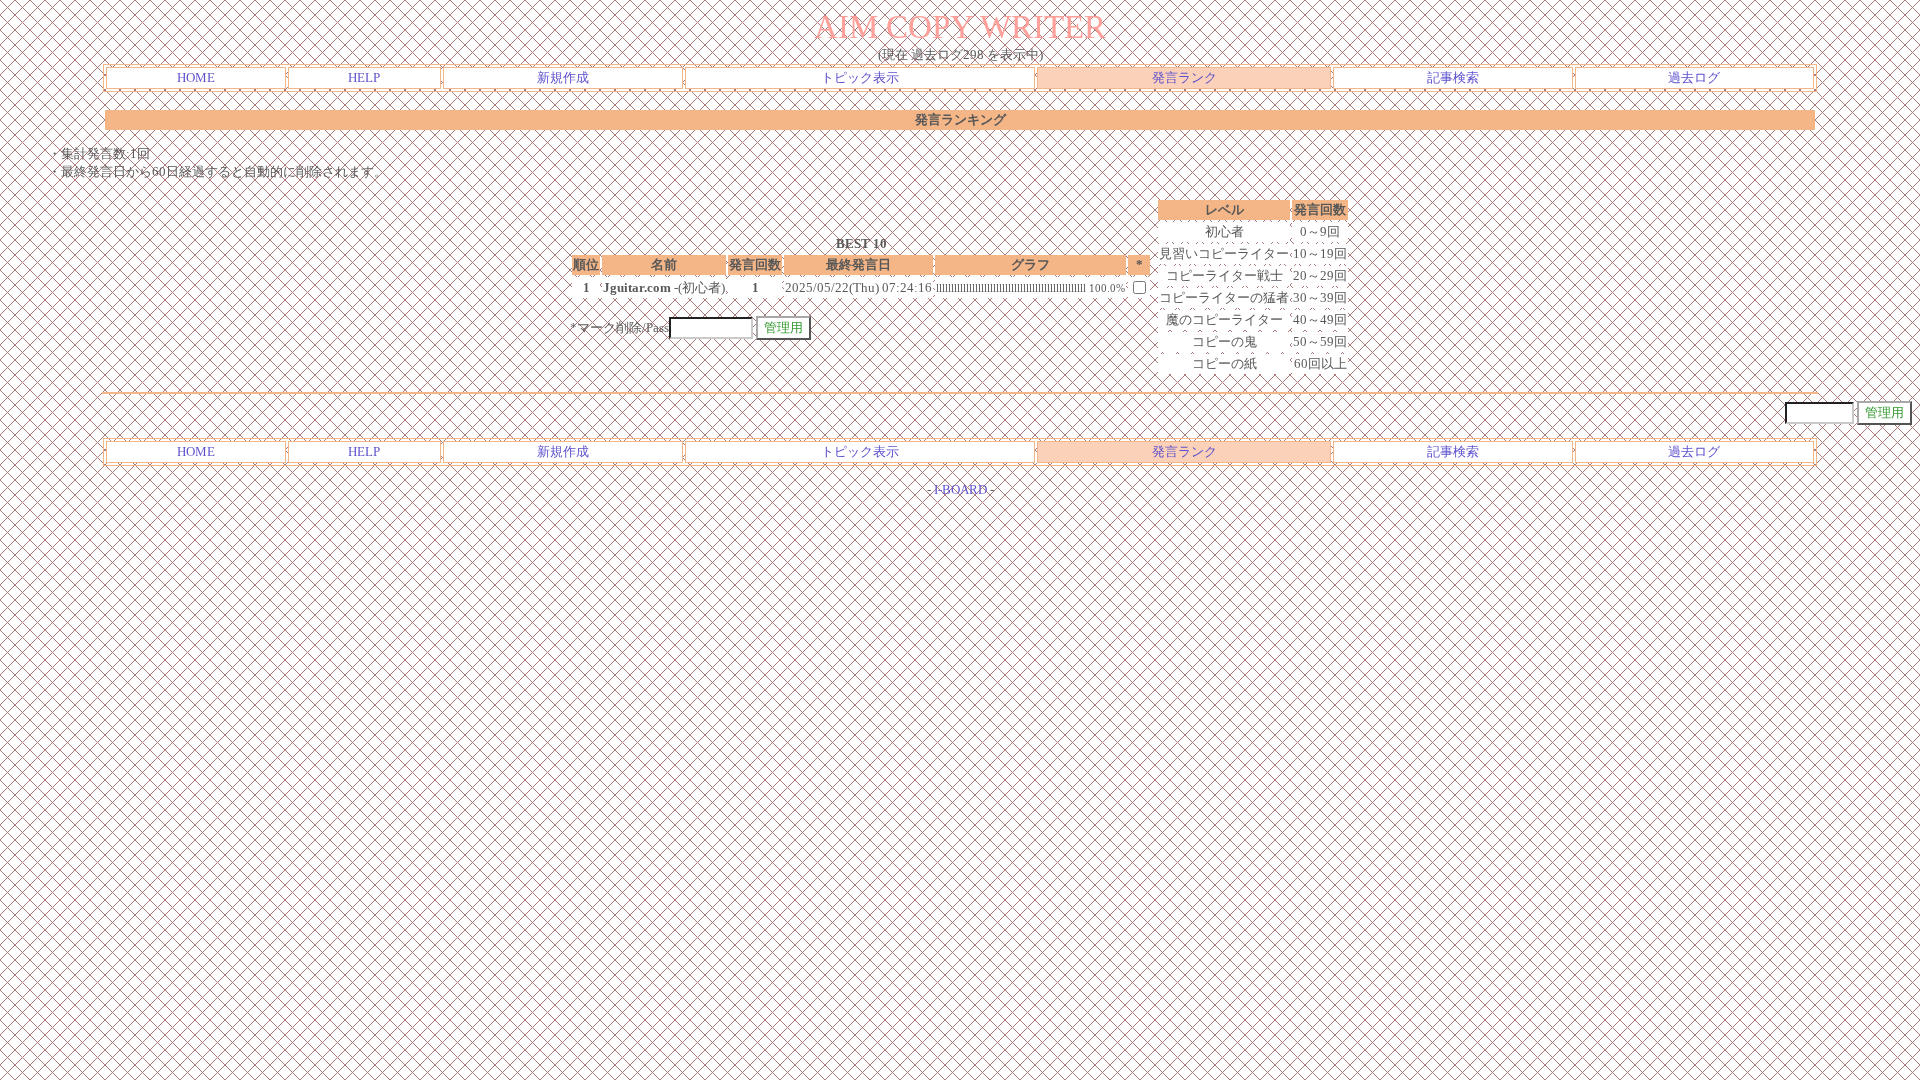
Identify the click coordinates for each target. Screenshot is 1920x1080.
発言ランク (1184, 77)
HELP (364, 77)
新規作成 (563, 77)
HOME (196, 77)
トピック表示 (860, 77)
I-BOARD (960, 489)
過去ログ (1694, 77)
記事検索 (1453, 77)
